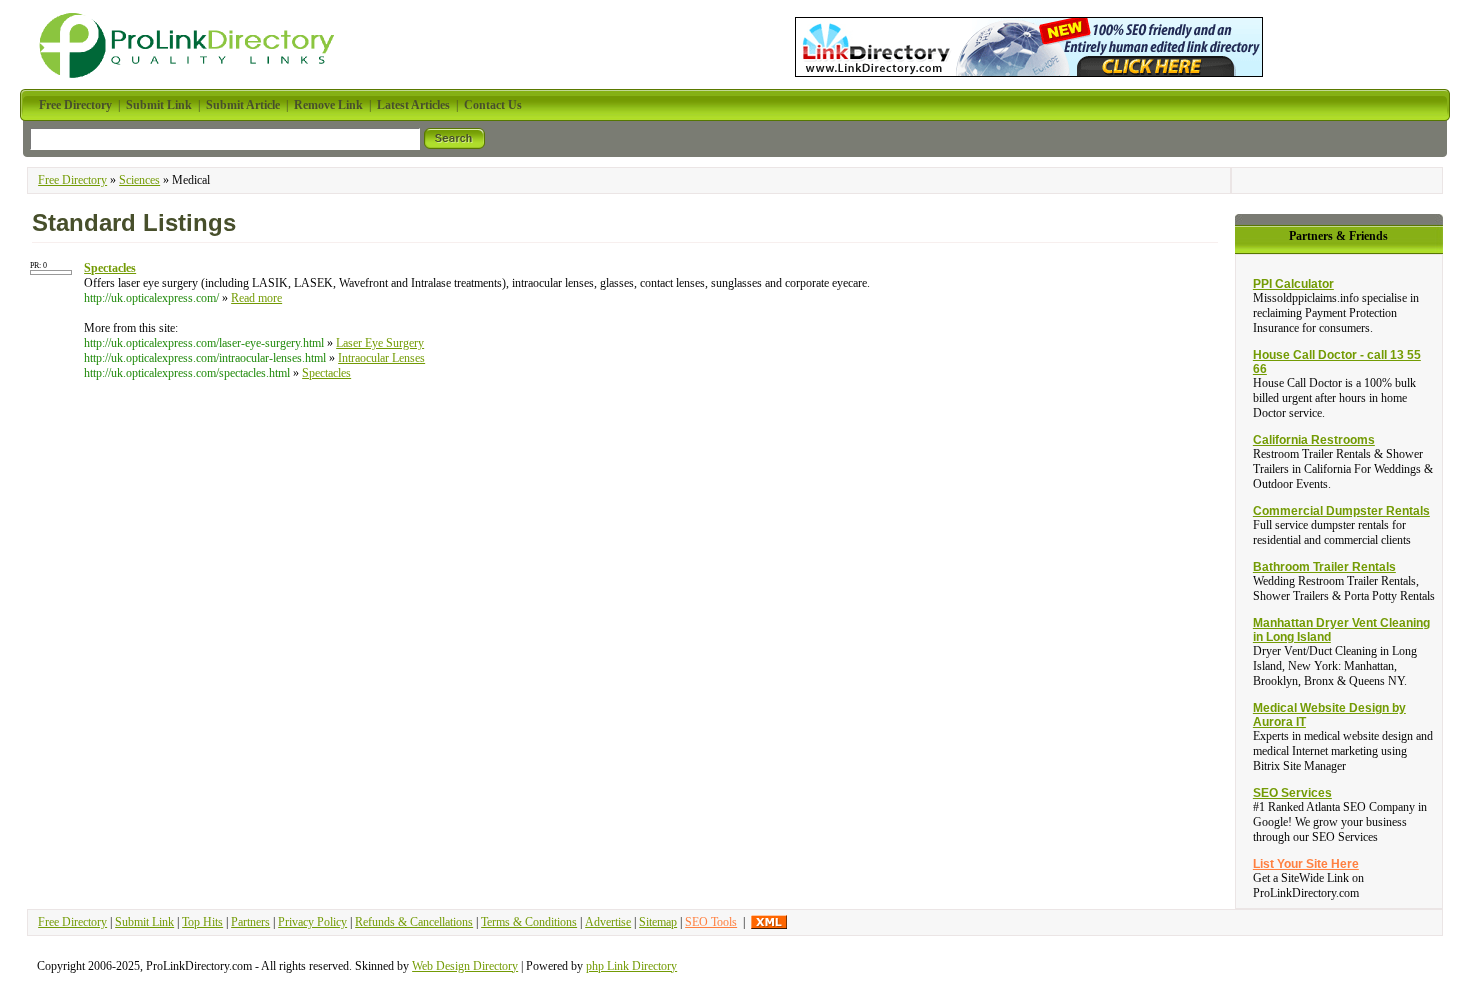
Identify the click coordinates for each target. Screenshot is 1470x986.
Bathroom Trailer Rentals (1324, 567)
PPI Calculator (1293, 284)
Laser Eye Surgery (380, 343)
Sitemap (658, 922)
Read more (256, 298)
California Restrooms (1314, 440)
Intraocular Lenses (381, 358)
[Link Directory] (1029, 43)
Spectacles (326, 373)
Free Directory (72, 180)
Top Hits (202, 922)
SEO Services (1292, 793)
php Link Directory (631, 966)
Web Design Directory (465, 966)
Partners (250, 922)
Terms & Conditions (529, 922)
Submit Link (144, 922)
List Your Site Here (1306, 864)
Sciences (139, 180)
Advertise (608, 922)
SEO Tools (711, 922)
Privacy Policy (312, 922)
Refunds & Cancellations (414, 922)
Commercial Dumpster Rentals (1341, 511)
